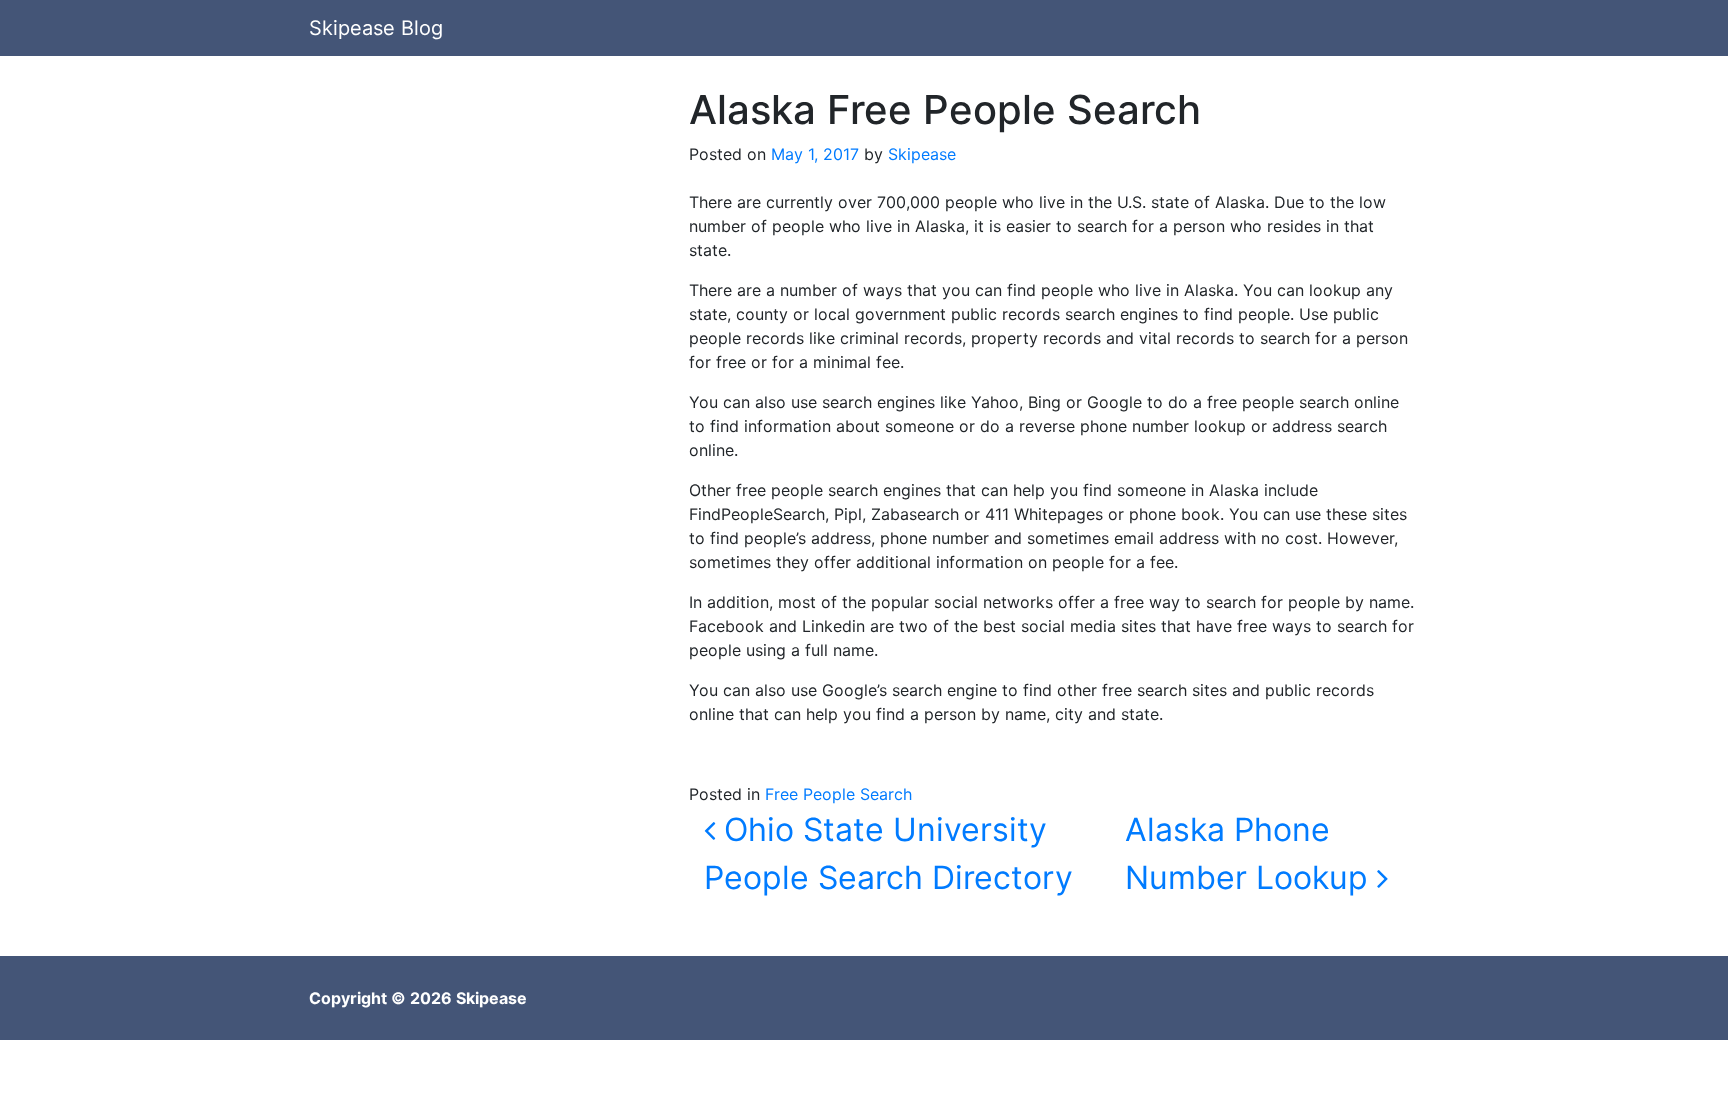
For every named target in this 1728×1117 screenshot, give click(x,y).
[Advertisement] (484, 226)
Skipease (922, 154)
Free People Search (838, 794)
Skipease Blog (376, 28)
